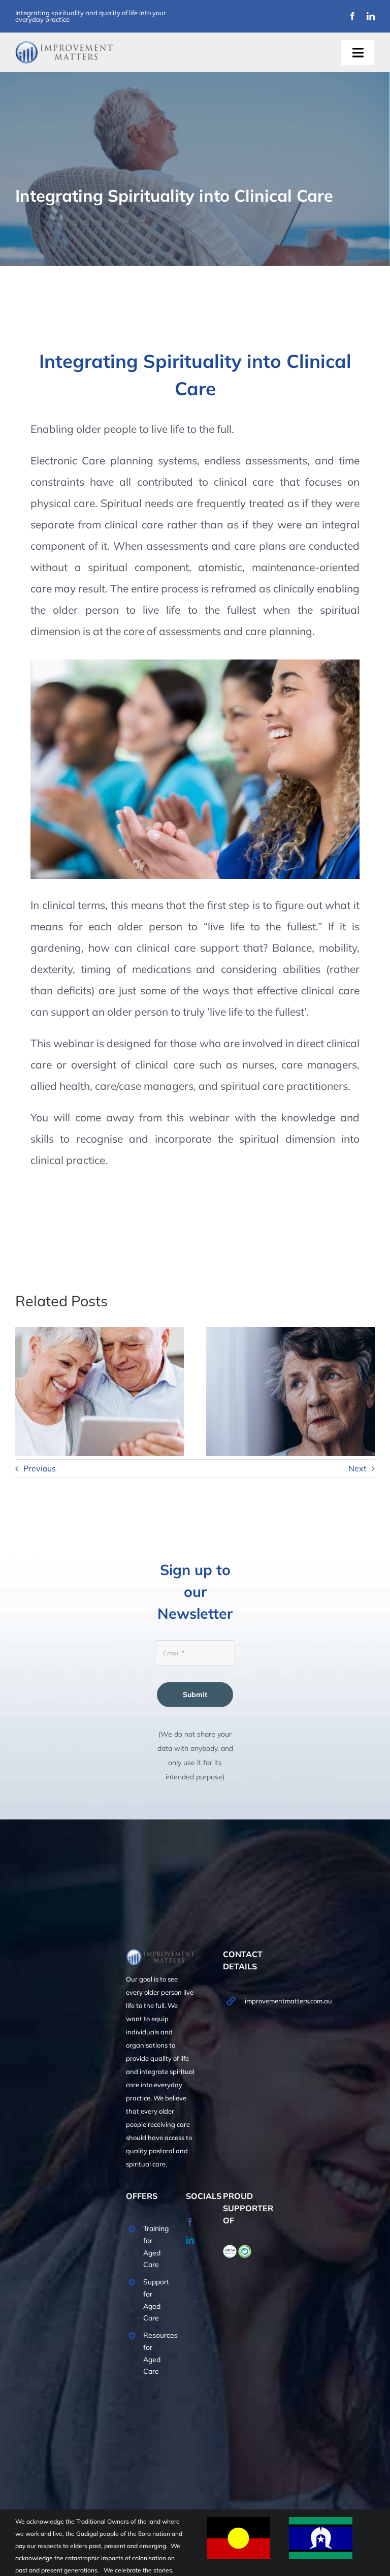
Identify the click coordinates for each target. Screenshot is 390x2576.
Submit (195, 1694)
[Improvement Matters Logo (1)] (64, 44)
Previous (40, 1468)
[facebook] (352, 16)
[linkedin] (371, 16)
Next (357, 1468)
